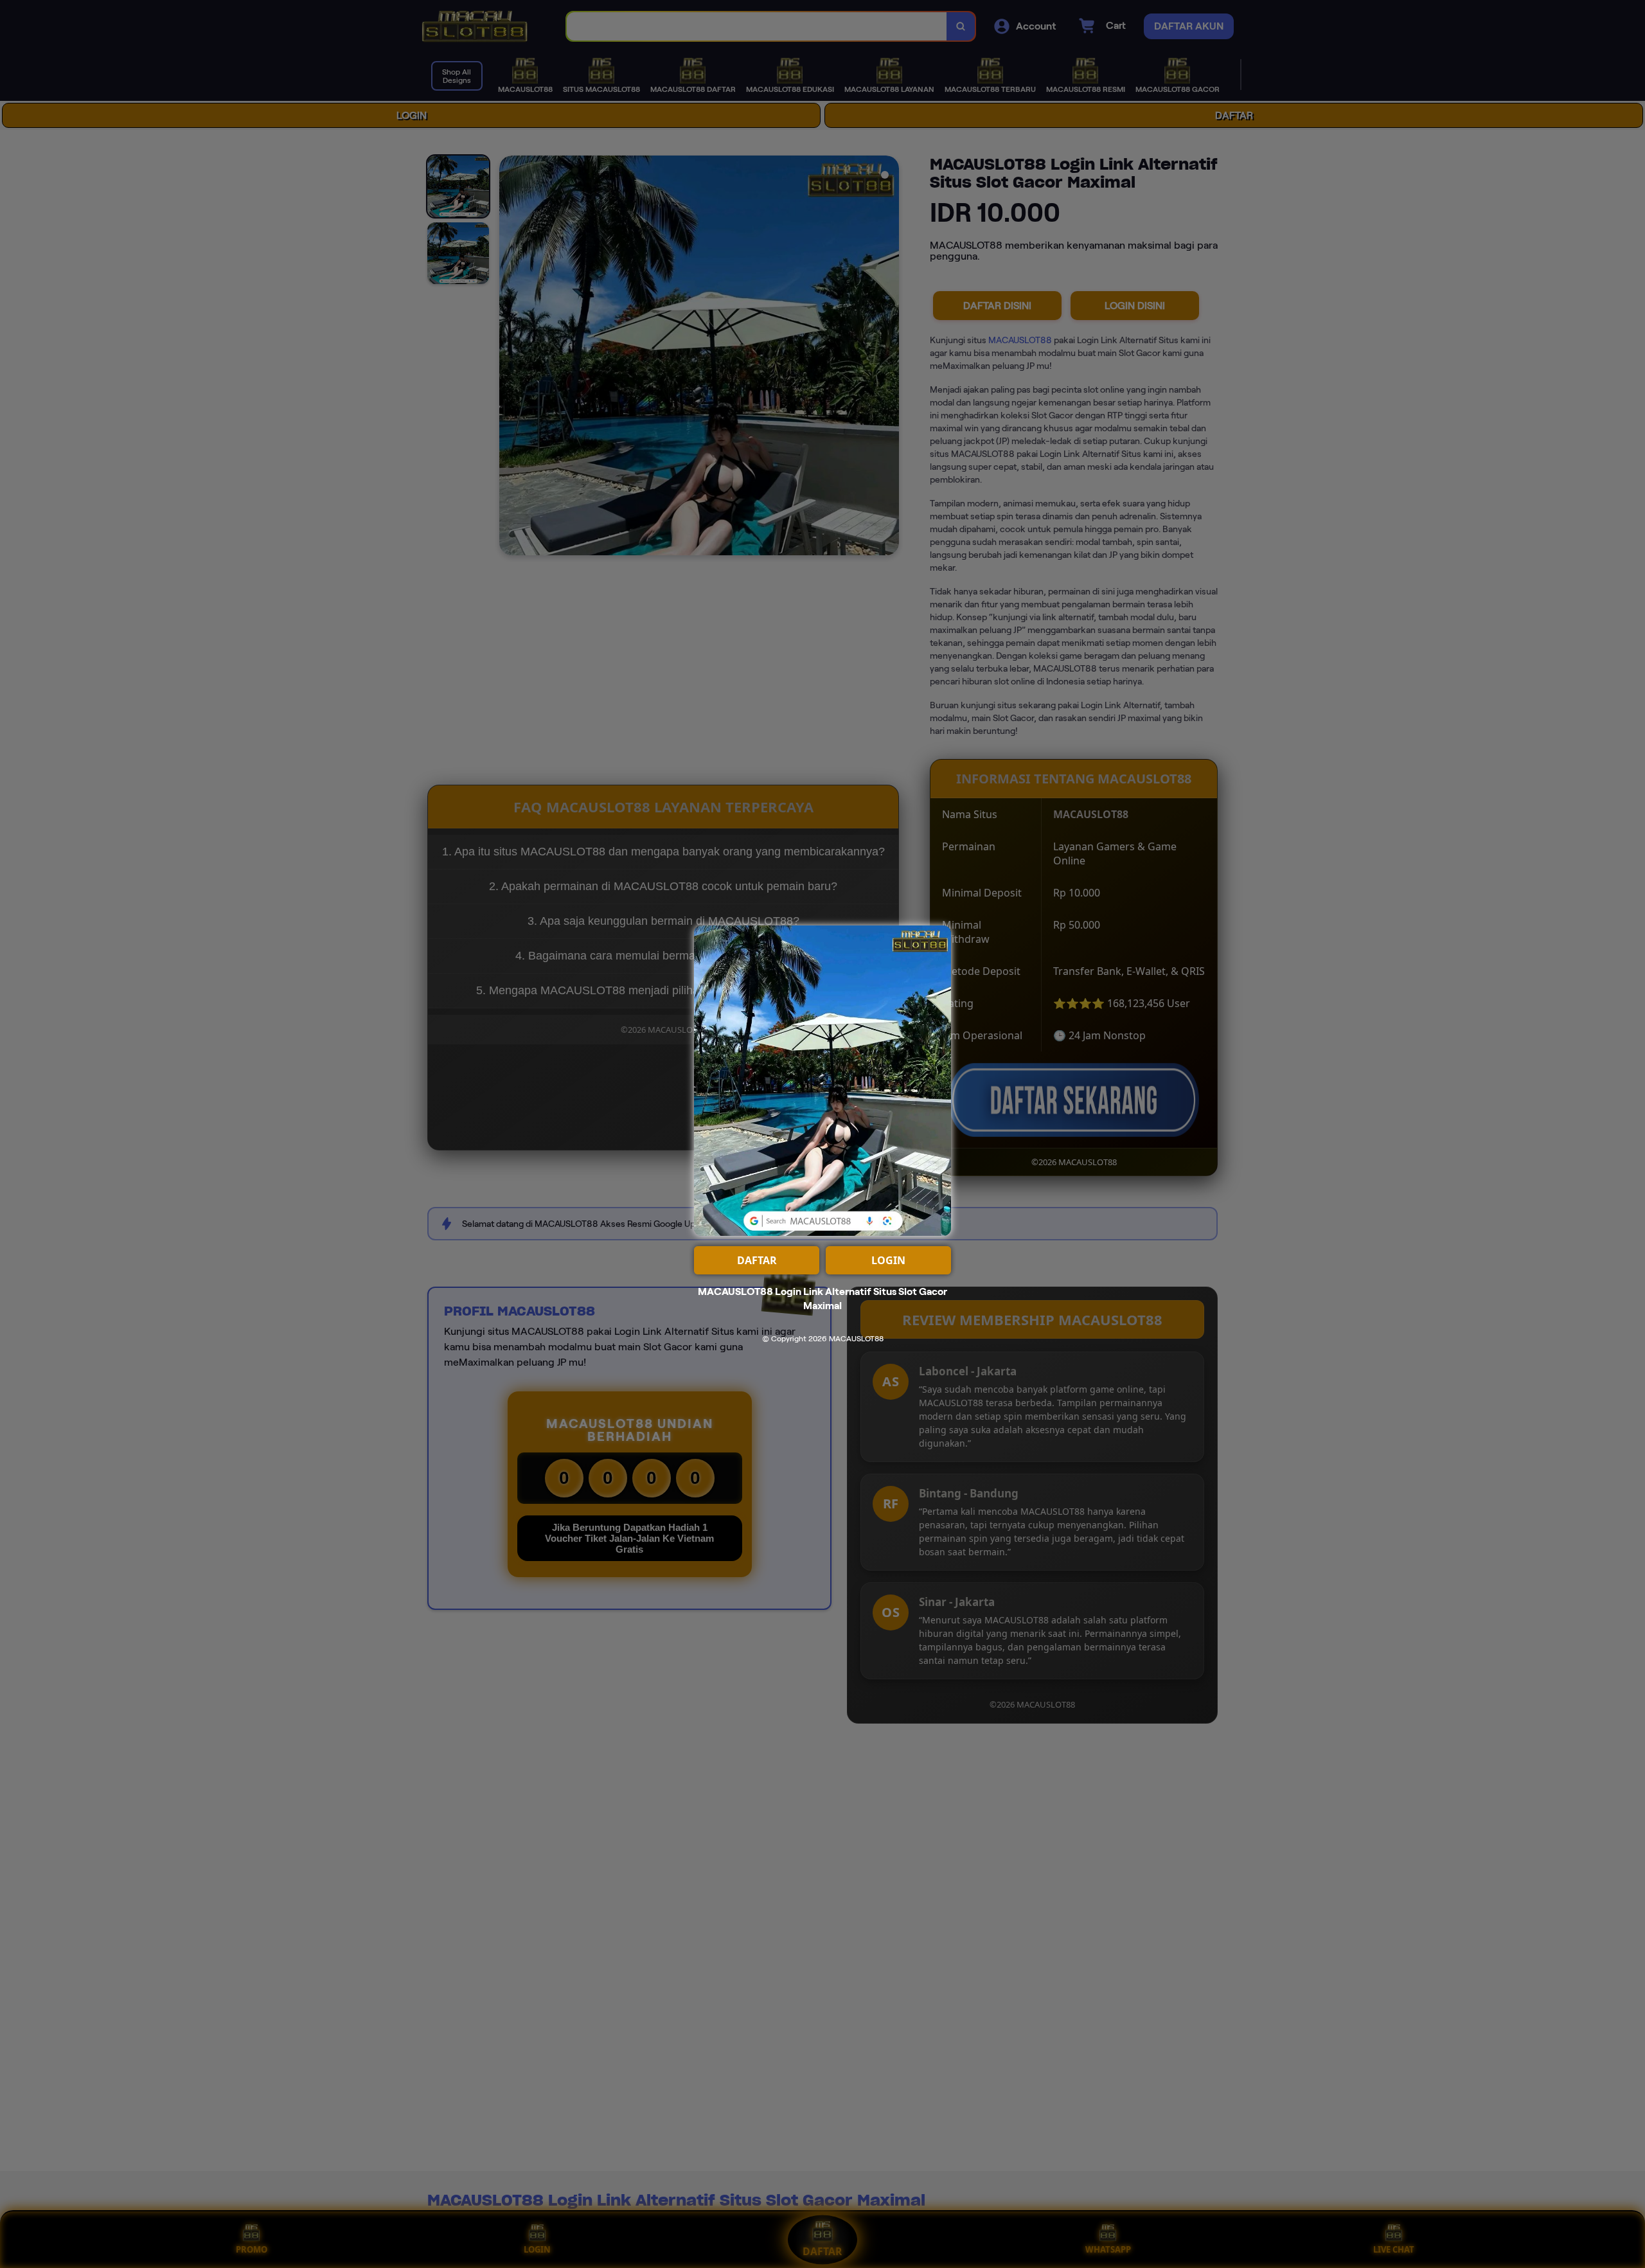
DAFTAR (757, 1260)
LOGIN (888, 1260)
